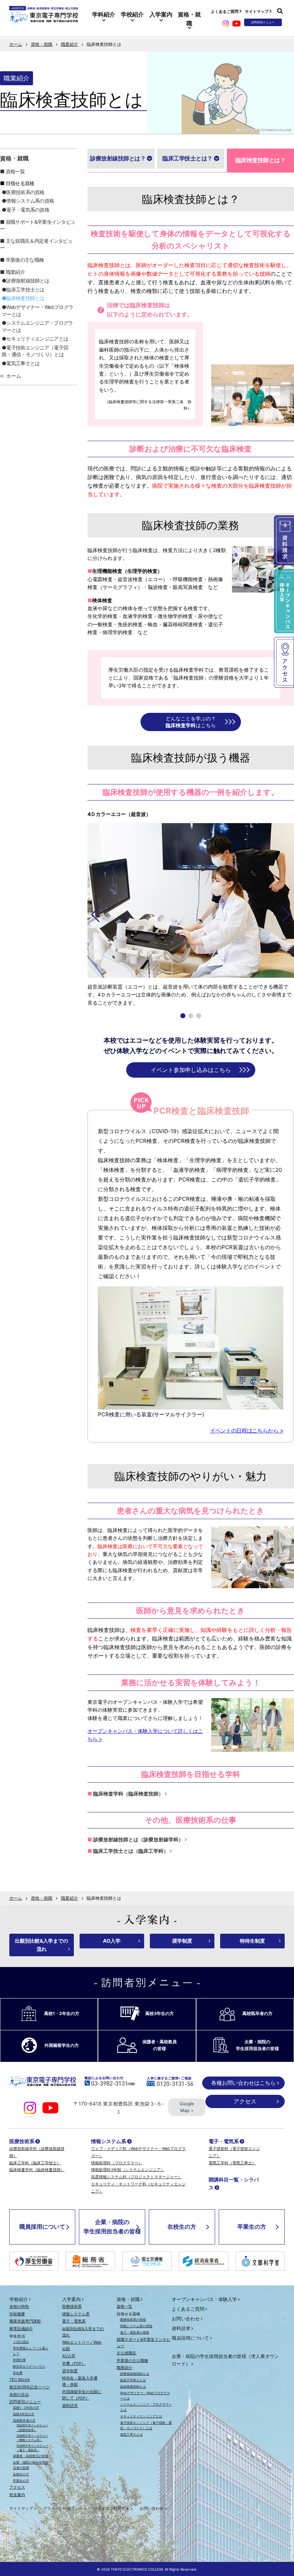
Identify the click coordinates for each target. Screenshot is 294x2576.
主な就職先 (126, 2353)
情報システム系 (109, 2141)
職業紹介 (70, 44)
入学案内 (161, 14)
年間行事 (19, 2360)
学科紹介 (104, 14)
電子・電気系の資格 (28, 210)
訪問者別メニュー (25, 2402)
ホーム (16, 44)
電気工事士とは (23, 363)
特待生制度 (252, 1941)
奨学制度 (182, 1941)
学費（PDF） (74, 2363)
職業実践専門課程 (25, 2321)
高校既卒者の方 (24, 2420)
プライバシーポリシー (63, 2508)
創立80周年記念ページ (30, 2387)
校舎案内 (17, 2495)
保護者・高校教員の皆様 (31, 2456)
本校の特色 (19, 2306)
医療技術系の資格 (25, 192)
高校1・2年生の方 (26, 2408)
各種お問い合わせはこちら (243, 2083)
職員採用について (42, 2227)
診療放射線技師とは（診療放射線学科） (138, 1839)
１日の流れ (21, 2342)
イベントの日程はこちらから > (247, 1430)
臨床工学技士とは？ (188, 158)
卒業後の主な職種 (25, 260)
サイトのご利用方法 (111, 2508)
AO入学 (112, 1941)
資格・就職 (189, 19)
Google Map (187, 2107)
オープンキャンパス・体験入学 (204, 2299)
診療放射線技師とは (28, 281)
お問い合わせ (186, 2319)
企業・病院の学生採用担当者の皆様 (112, 2227)
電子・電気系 (224, 2141)
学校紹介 (132, 14)
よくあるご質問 (225, 11)
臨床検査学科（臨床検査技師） (128, 1794)
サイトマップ (257, 11)
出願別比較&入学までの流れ (41, 1945)
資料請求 (70, 2406)
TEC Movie (20, 2379)
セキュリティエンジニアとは (37, 339)
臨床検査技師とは (25, 298)
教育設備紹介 (21, 2329)
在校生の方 (182, 2227)
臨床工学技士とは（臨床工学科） (131, 1851)
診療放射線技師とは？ (118, 158)
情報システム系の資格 (30, 201)
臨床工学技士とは (25, 289)
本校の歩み (19, 2394)
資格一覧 (15, 171)
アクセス (245, 2101)
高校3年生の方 (24, 2414)
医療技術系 (22, 2141)
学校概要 (17, 2314)
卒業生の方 (252, 2227)
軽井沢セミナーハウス (29, 2366)
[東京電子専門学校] (44, 19)
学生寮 (18, 2373)
